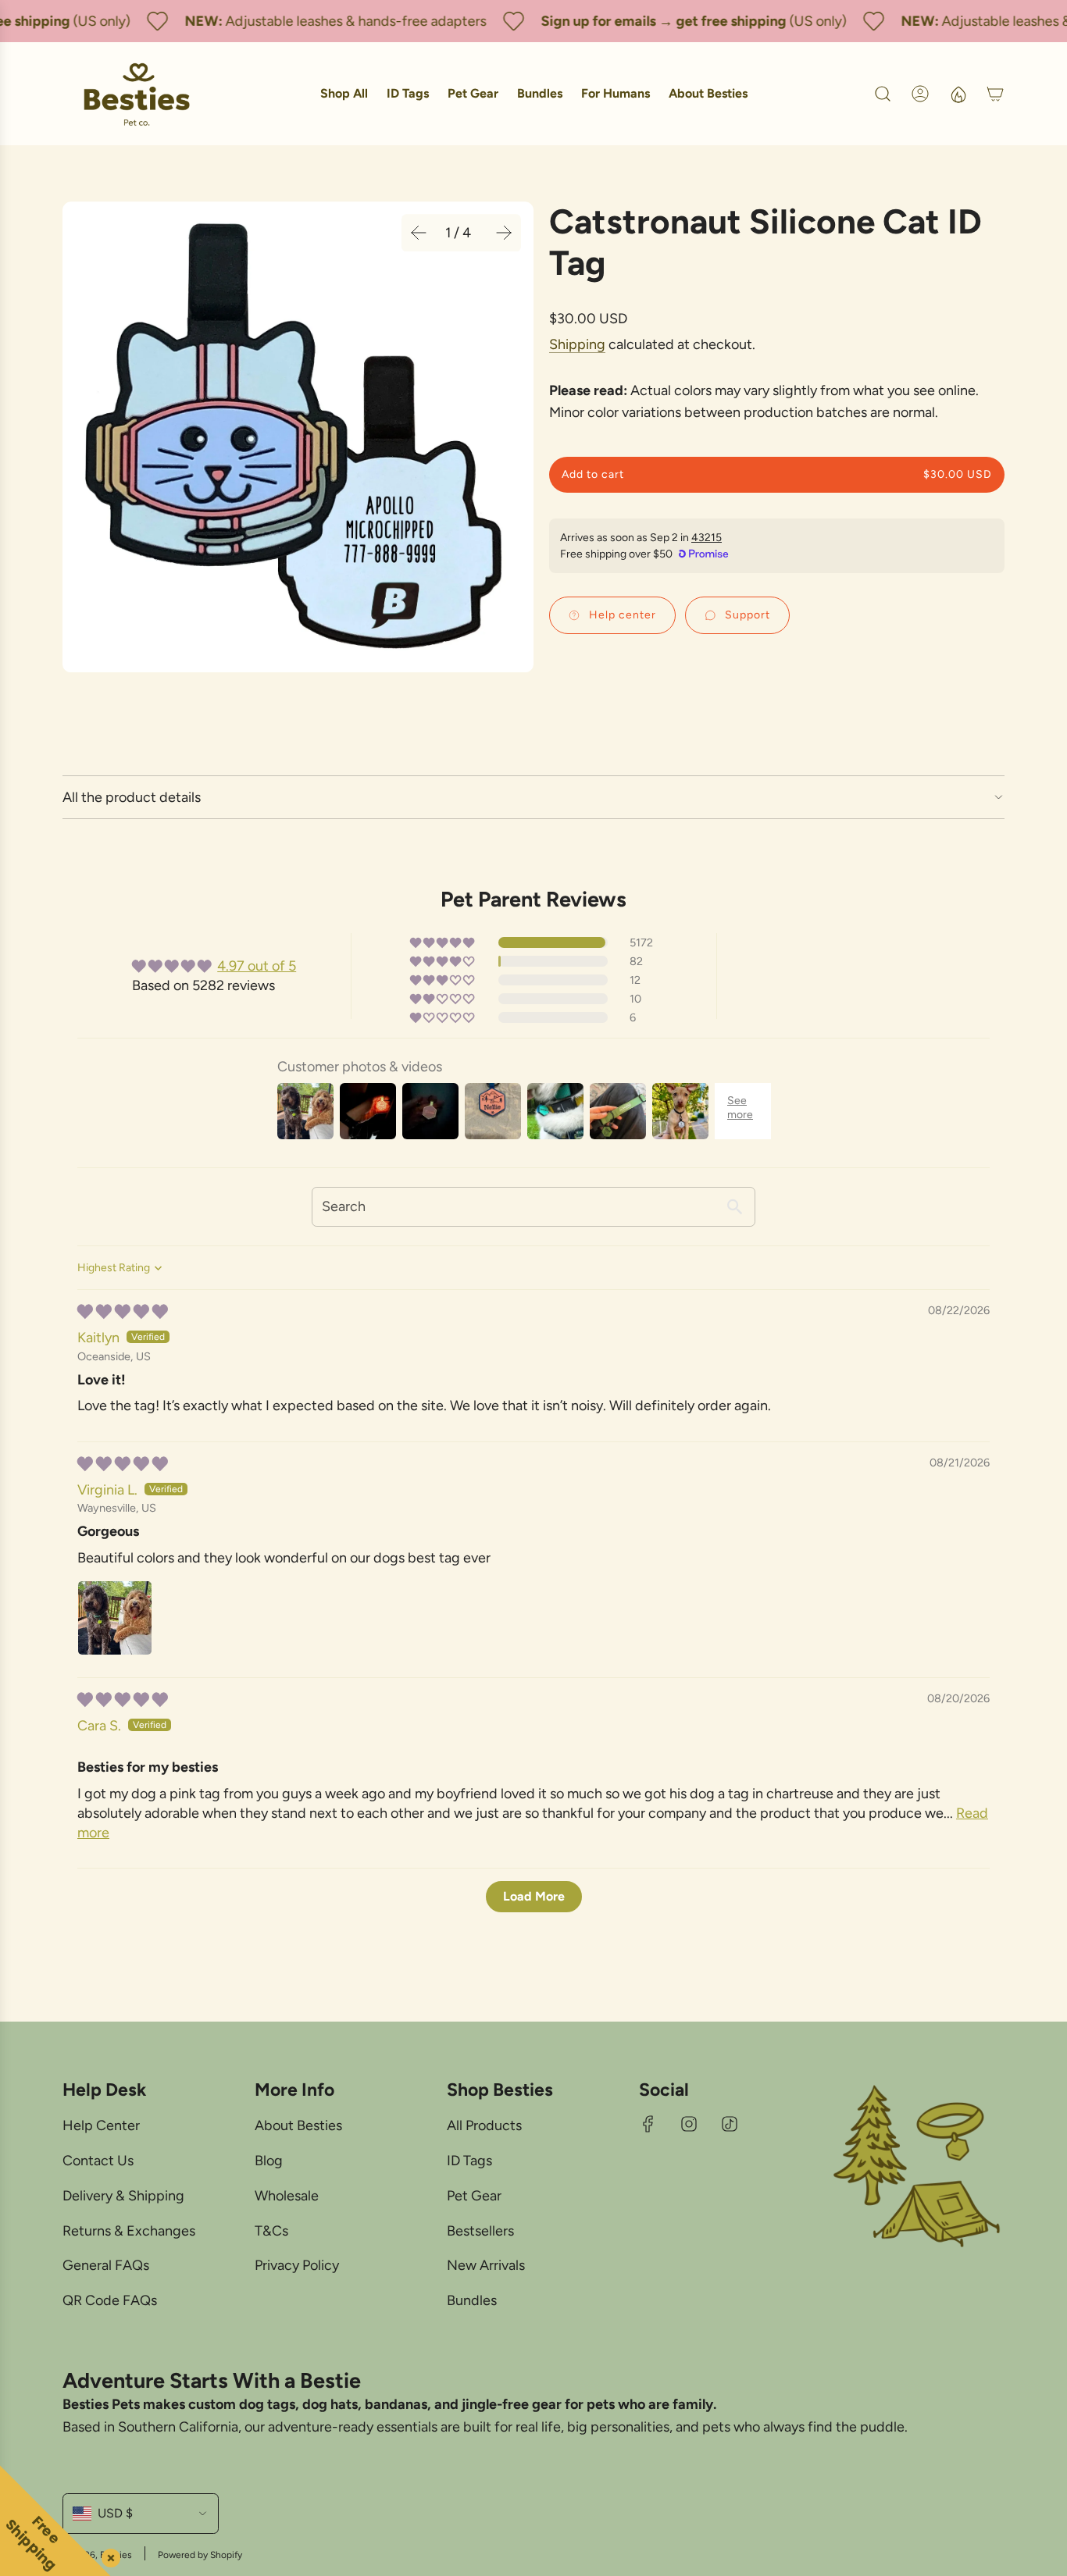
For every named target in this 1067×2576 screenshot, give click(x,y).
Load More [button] (534, 1896)
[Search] (883, 94)
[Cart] (995, 94)
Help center (623, 615)
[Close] (108, 2555)
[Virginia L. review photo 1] (115, 1618)
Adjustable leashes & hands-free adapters (338, 21)
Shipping (577, 344)
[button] (419, 233)
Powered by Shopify (200, 2555)
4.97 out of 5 (257, 966)
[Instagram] (689, 2124)
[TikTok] (730, 2124)
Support (748, 615)
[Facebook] (648, 2124)
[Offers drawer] (958, 94)
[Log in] (920, 94)
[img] (123, 1312)
